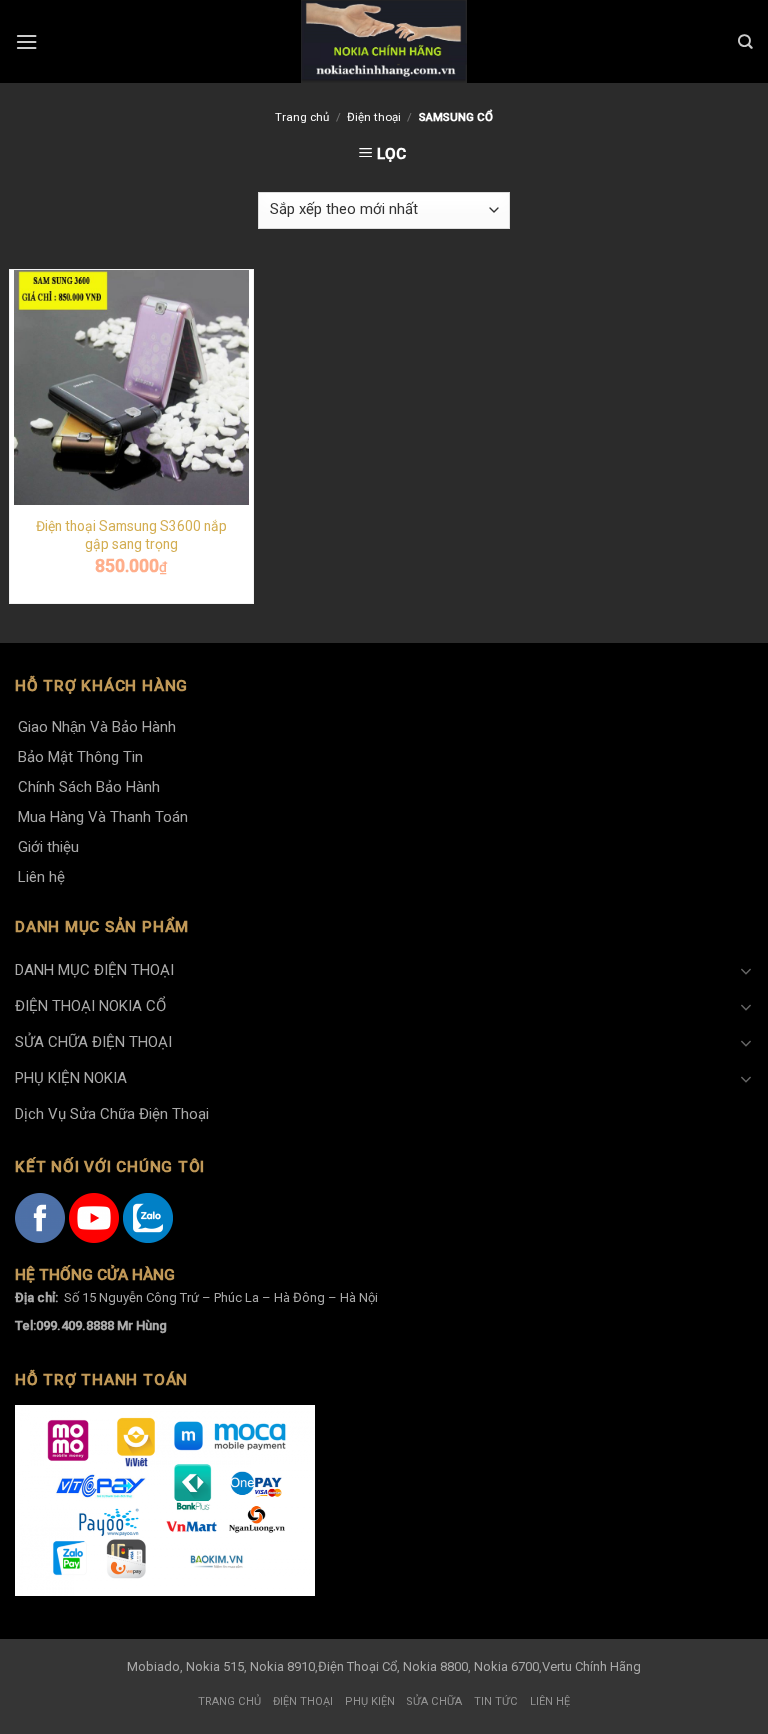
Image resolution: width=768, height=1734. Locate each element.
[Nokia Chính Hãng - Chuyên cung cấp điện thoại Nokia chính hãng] (384, 41)
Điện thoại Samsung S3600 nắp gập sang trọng (131, 535)
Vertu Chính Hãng (591, 1666)
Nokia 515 (215, 1666)
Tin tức (496, 1701)
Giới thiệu (48, 847)
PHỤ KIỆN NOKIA (71, 1078)
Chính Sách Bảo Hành (89, 787)
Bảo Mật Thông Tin (80, 757)
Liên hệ (41, 877)
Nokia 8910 (282, 1666)
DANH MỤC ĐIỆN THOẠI (94, 970)
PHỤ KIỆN (370, 1701)
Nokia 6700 (506, 1666)
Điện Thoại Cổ (357, 1666)
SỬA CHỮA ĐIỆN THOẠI (93, 1042)
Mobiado (153, 1666)
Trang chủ (302, 117)
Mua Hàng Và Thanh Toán (103, 817)
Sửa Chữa (434, 1701)
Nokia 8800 (435, 1666)
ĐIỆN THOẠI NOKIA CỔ (90, 1006)
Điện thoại (374, 117)
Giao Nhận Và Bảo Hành (97, 727)
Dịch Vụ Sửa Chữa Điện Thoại (112, 1114)
